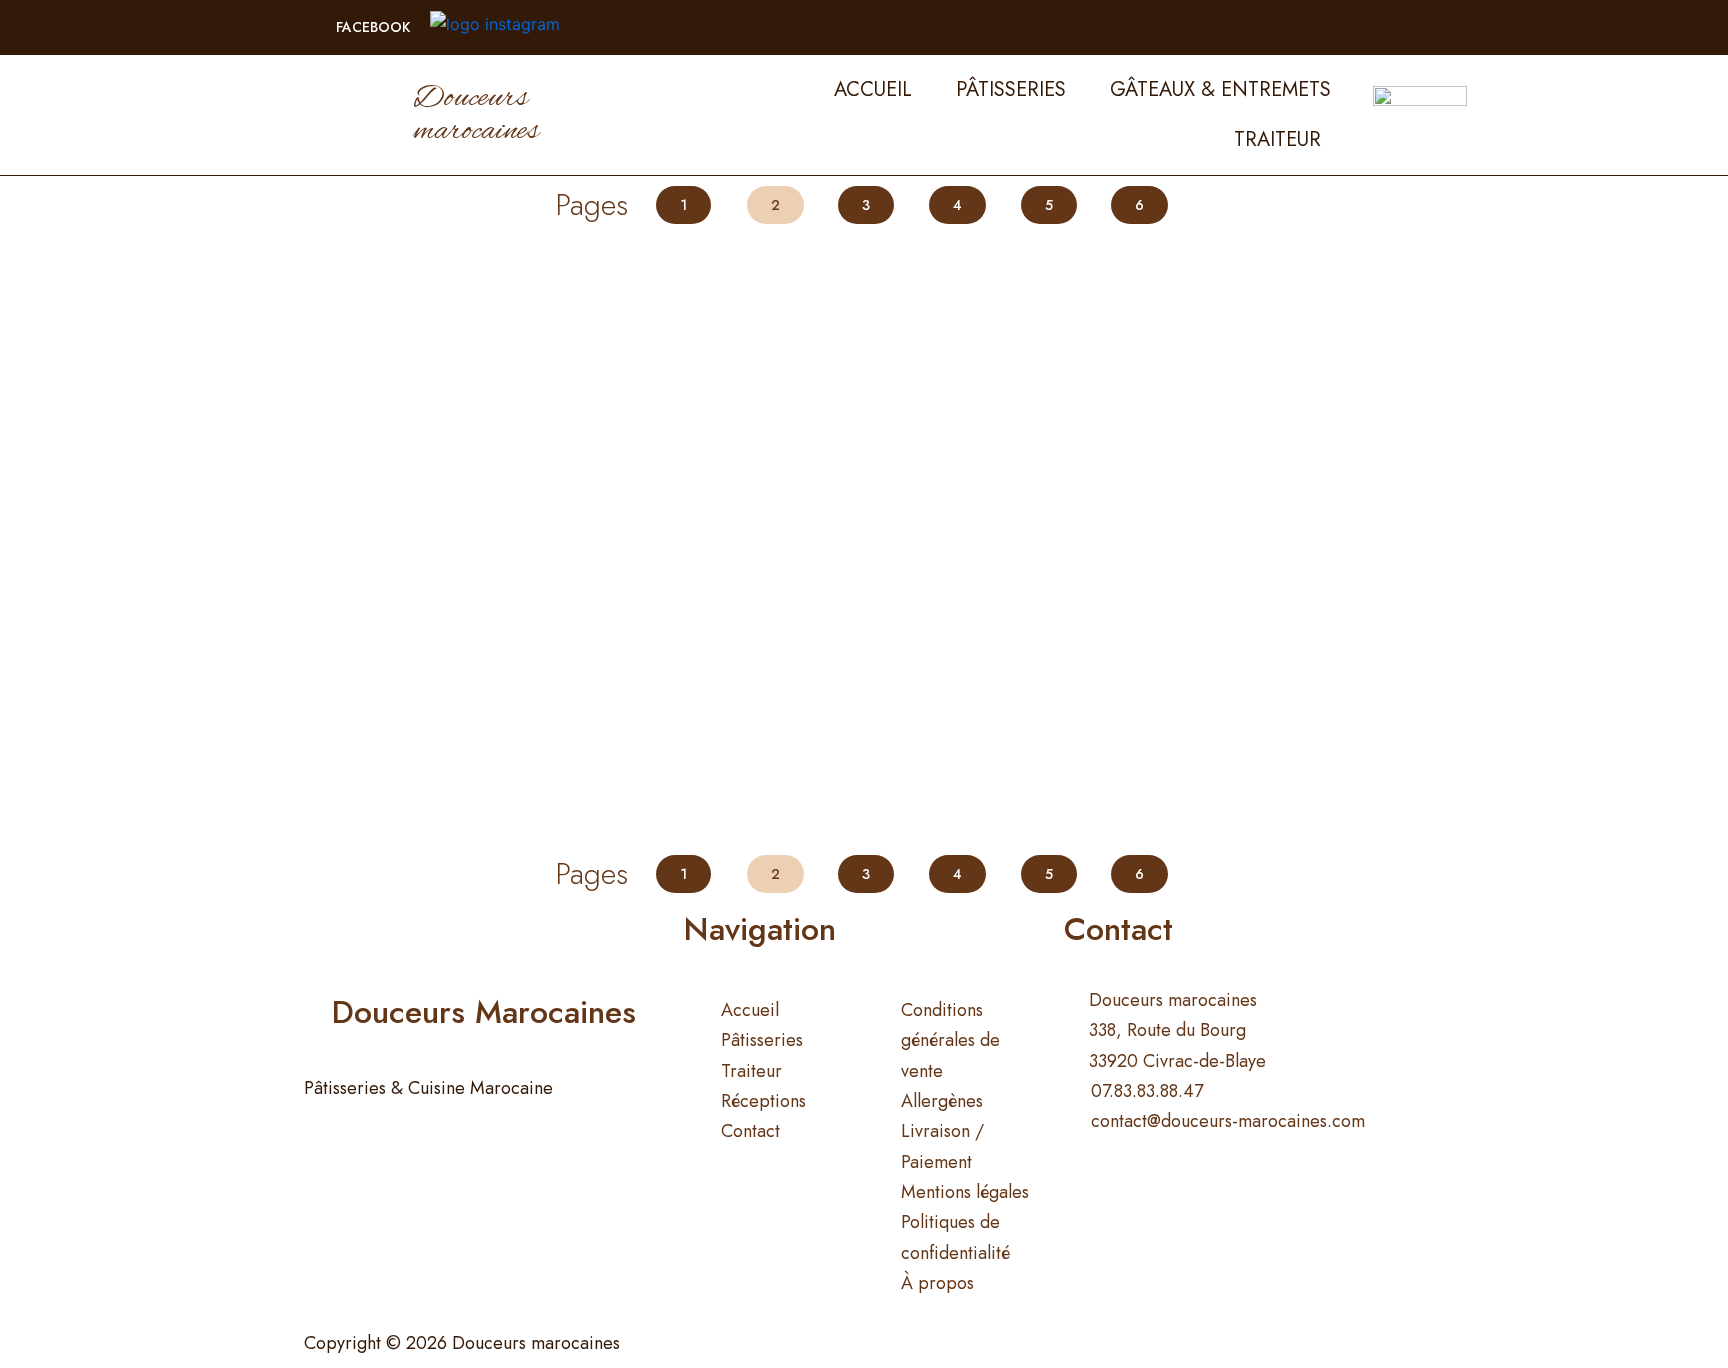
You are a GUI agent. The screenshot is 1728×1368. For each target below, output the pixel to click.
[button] (367, 27)
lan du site (918, 1343)
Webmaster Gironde (1065, 1343)
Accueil (873, 89)
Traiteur (1277, 139)
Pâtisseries (1011, 89)
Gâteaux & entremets (1220, 89)
